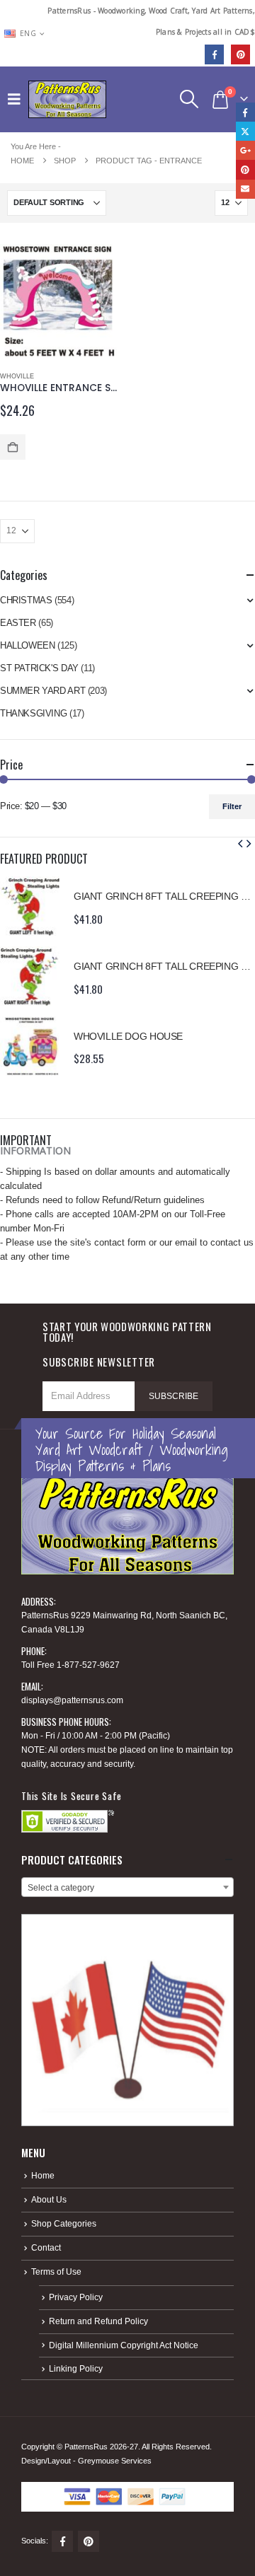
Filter (232, 806)
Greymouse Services (115, 2461)
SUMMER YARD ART (42, 691)
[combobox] (127, 1887)
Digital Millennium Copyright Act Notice (124, 2345)
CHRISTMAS (26, 600)
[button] (18, 99)
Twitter (245, 131)
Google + (245, 150)
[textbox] (127, 1888)
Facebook (62, 2541)
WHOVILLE (17, 376)
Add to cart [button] (13, 447)
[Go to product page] (58, 302)
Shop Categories (64, 2223)
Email (245, 189)
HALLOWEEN (28, 645)
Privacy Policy (76, 2297)
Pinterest (89, 2541)
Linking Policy (76, 2368)
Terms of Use (56, 2272)
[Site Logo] (67, 99)
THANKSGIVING (33, 713)
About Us (49, 2199)
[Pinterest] (240, 54)
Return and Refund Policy (98, 2321)
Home (43, 2175)
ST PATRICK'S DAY (39, 668)
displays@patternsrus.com (72, 1700)
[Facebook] (214, 54)
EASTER (18, 623)
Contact (46, 2247)
